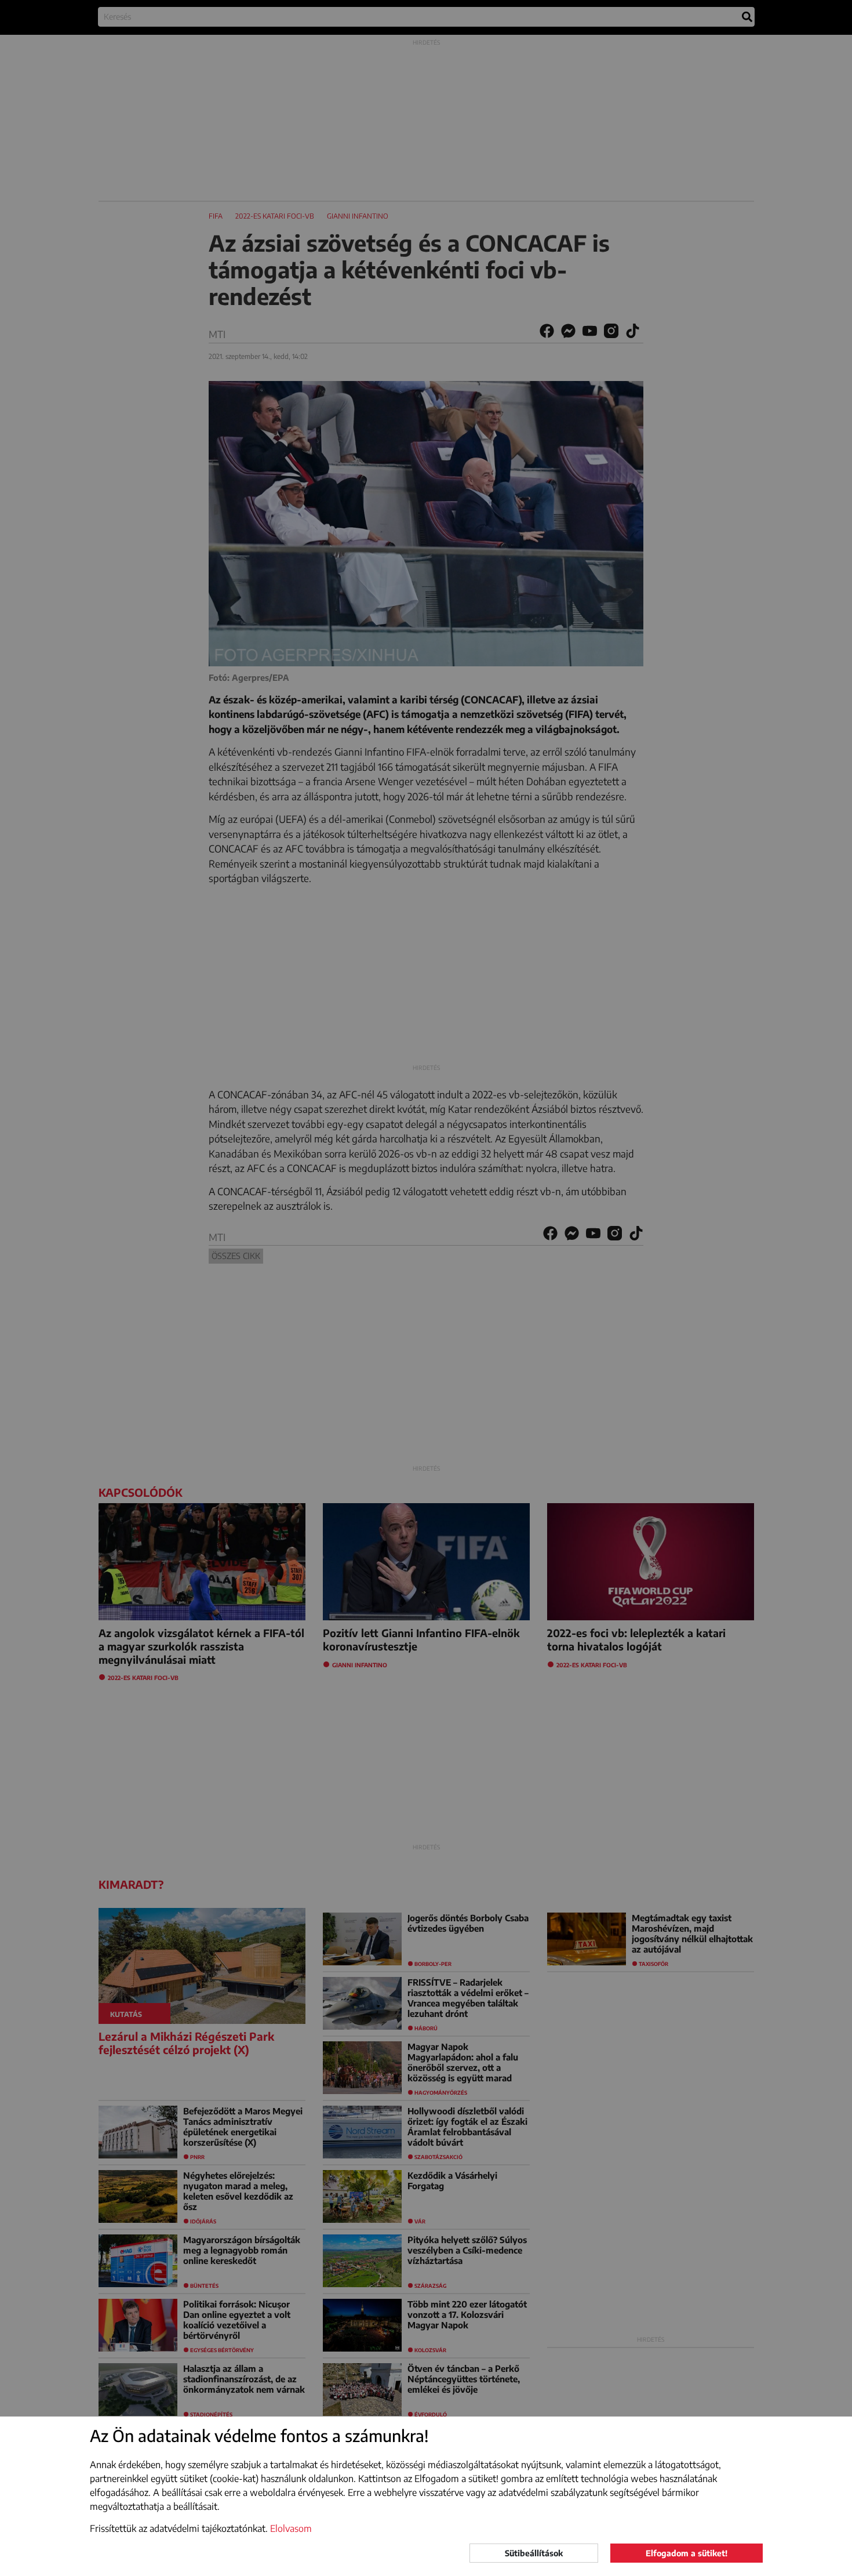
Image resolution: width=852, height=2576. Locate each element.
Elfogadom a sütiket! (687, 2553)
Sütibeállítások (534, 2553)
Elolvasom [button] (291, 2528)
